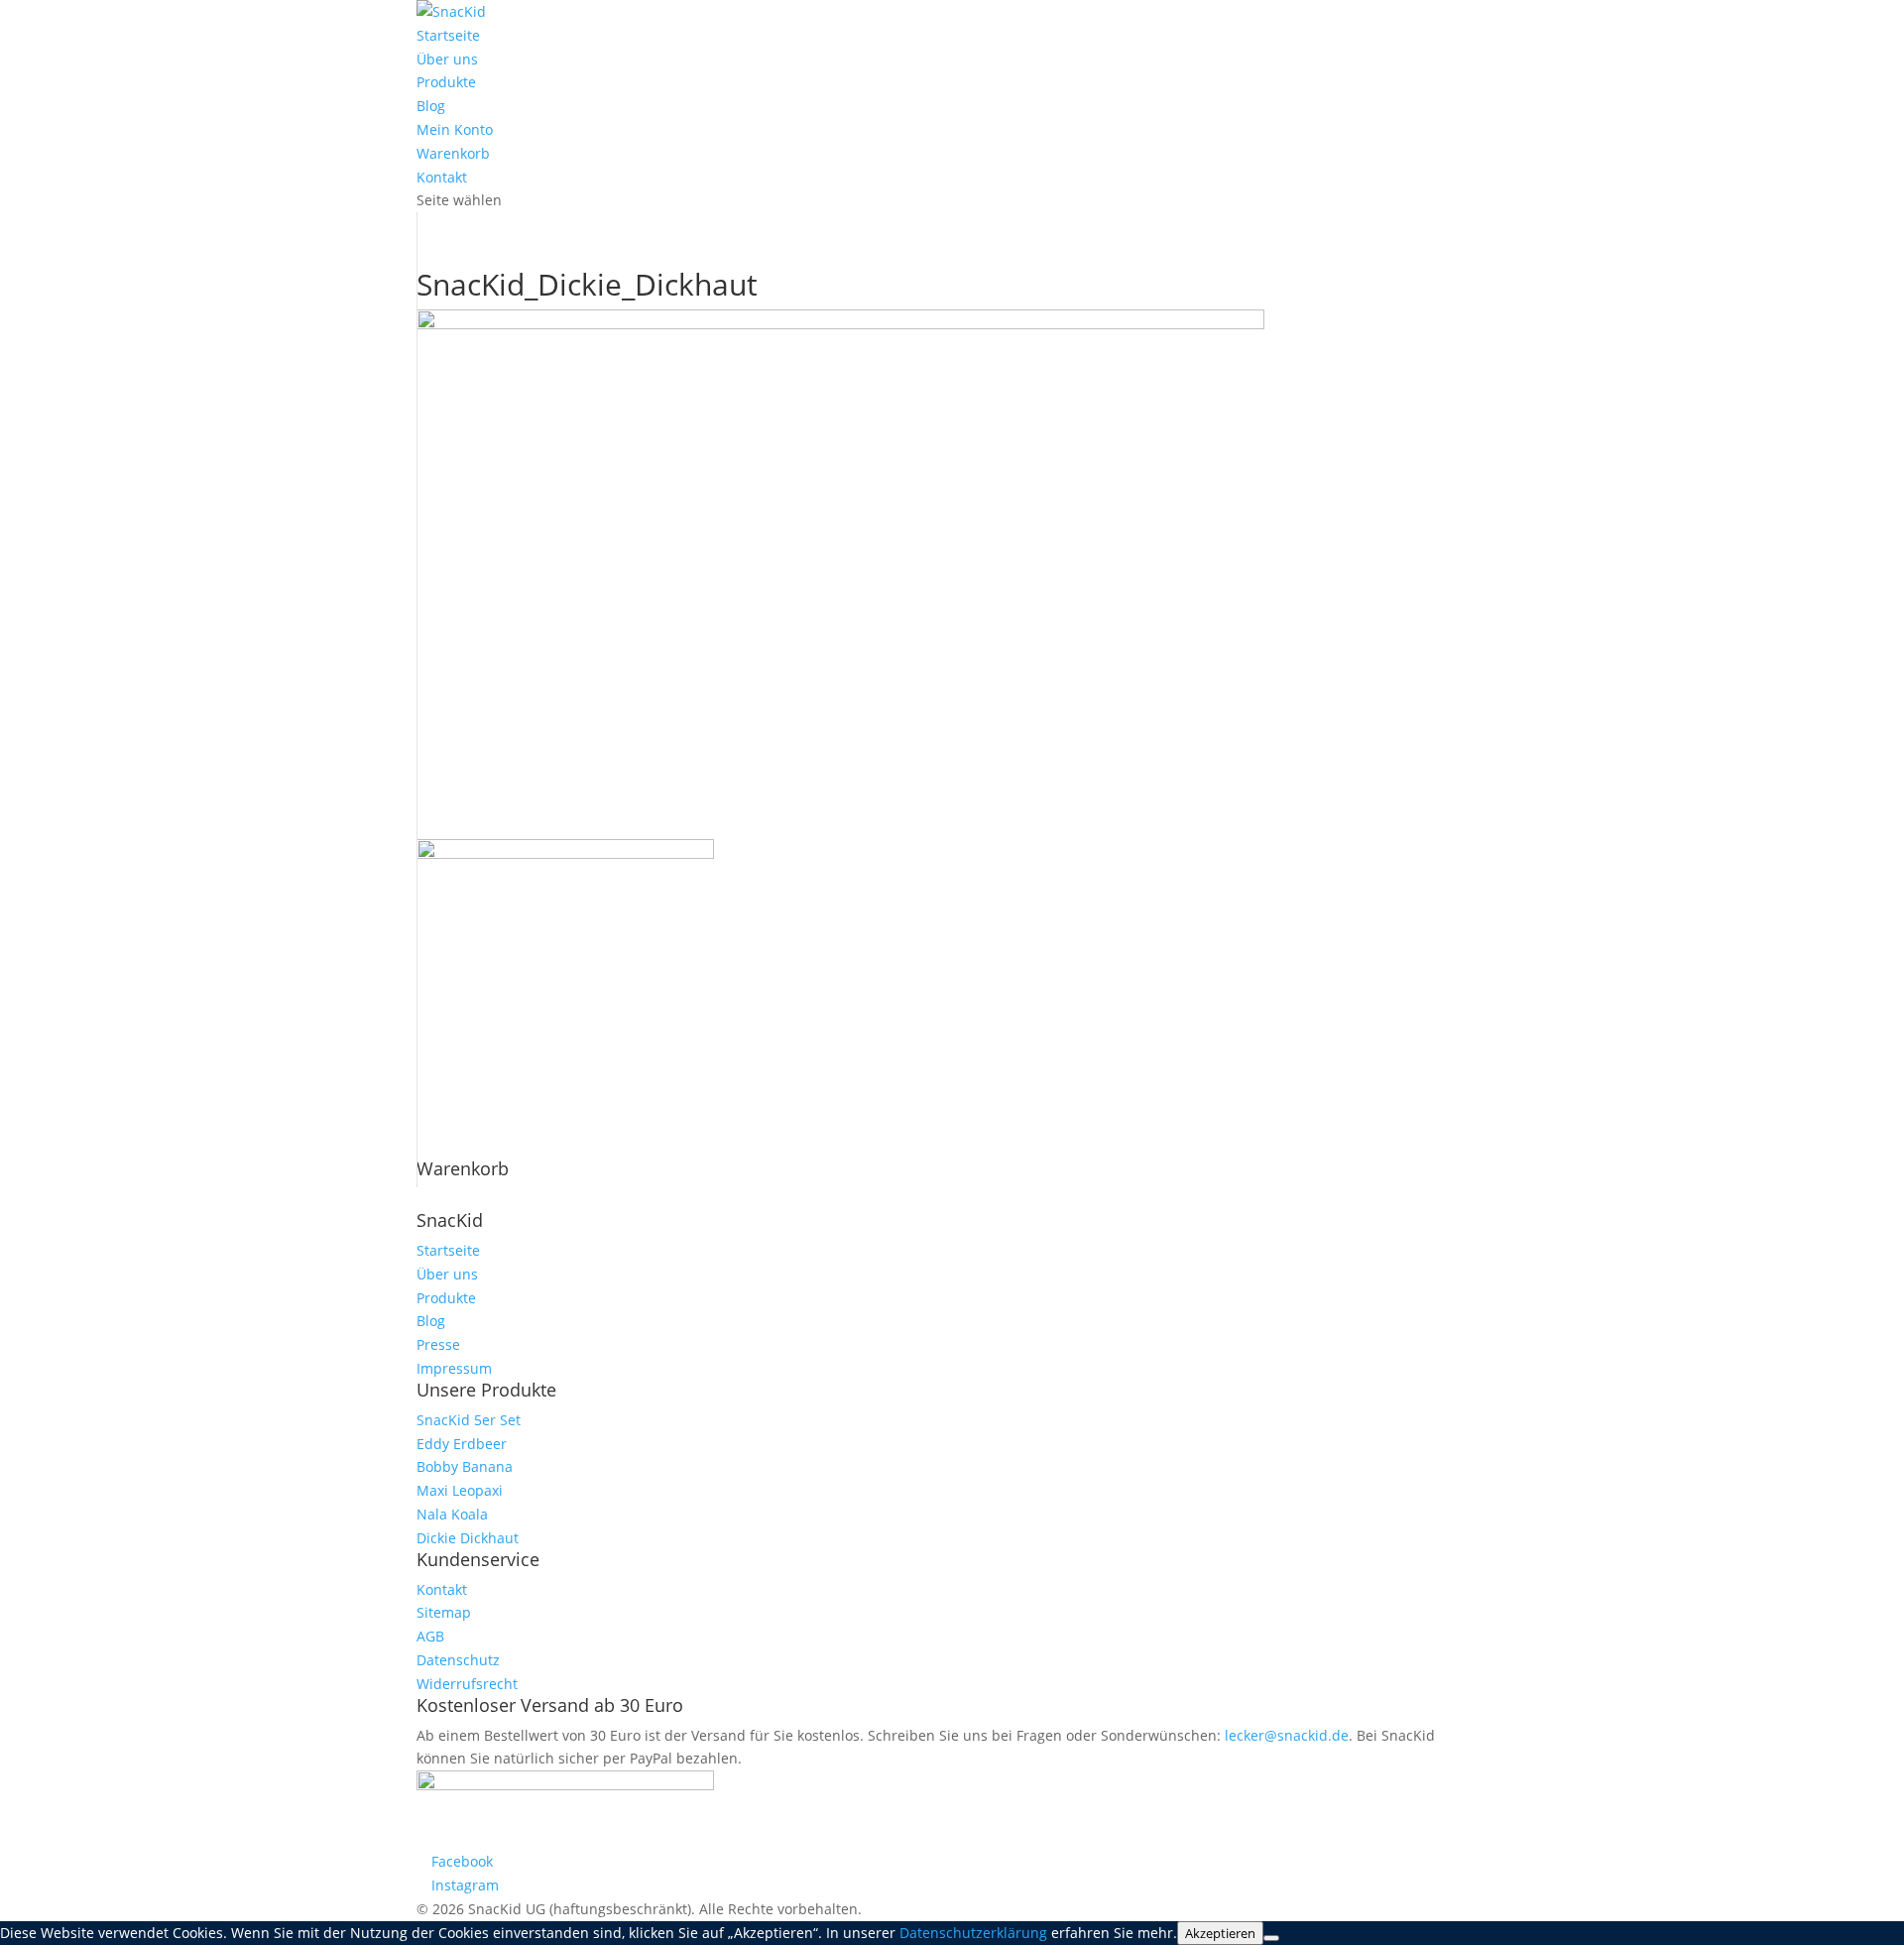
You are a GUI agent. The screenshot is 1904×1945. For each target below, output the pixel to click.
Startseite (448, 35)
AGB (430, 1636)
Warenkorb (453, 153)
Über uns (447, 59)
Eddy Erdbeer (462, 1444)
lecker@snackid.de (1287, 1735)
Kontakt (442, 177)
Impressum (454, 1368)
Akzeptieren (1220, 1933)
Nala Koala (452, 1514)
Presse (438, 1344)
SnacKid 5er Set (469, 1420)
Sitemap (444, 1612)
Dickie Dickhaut (468, 1538)
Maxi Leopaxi (460, 1490)
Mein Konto (455, 129)
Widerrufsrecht (467, 1684)
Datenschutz (458, 1660)
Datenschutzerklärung (973, 1933)
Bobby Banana (465, 1466)
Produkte (446, 82)
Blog (431, 106)
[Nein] (1271, 1938)
